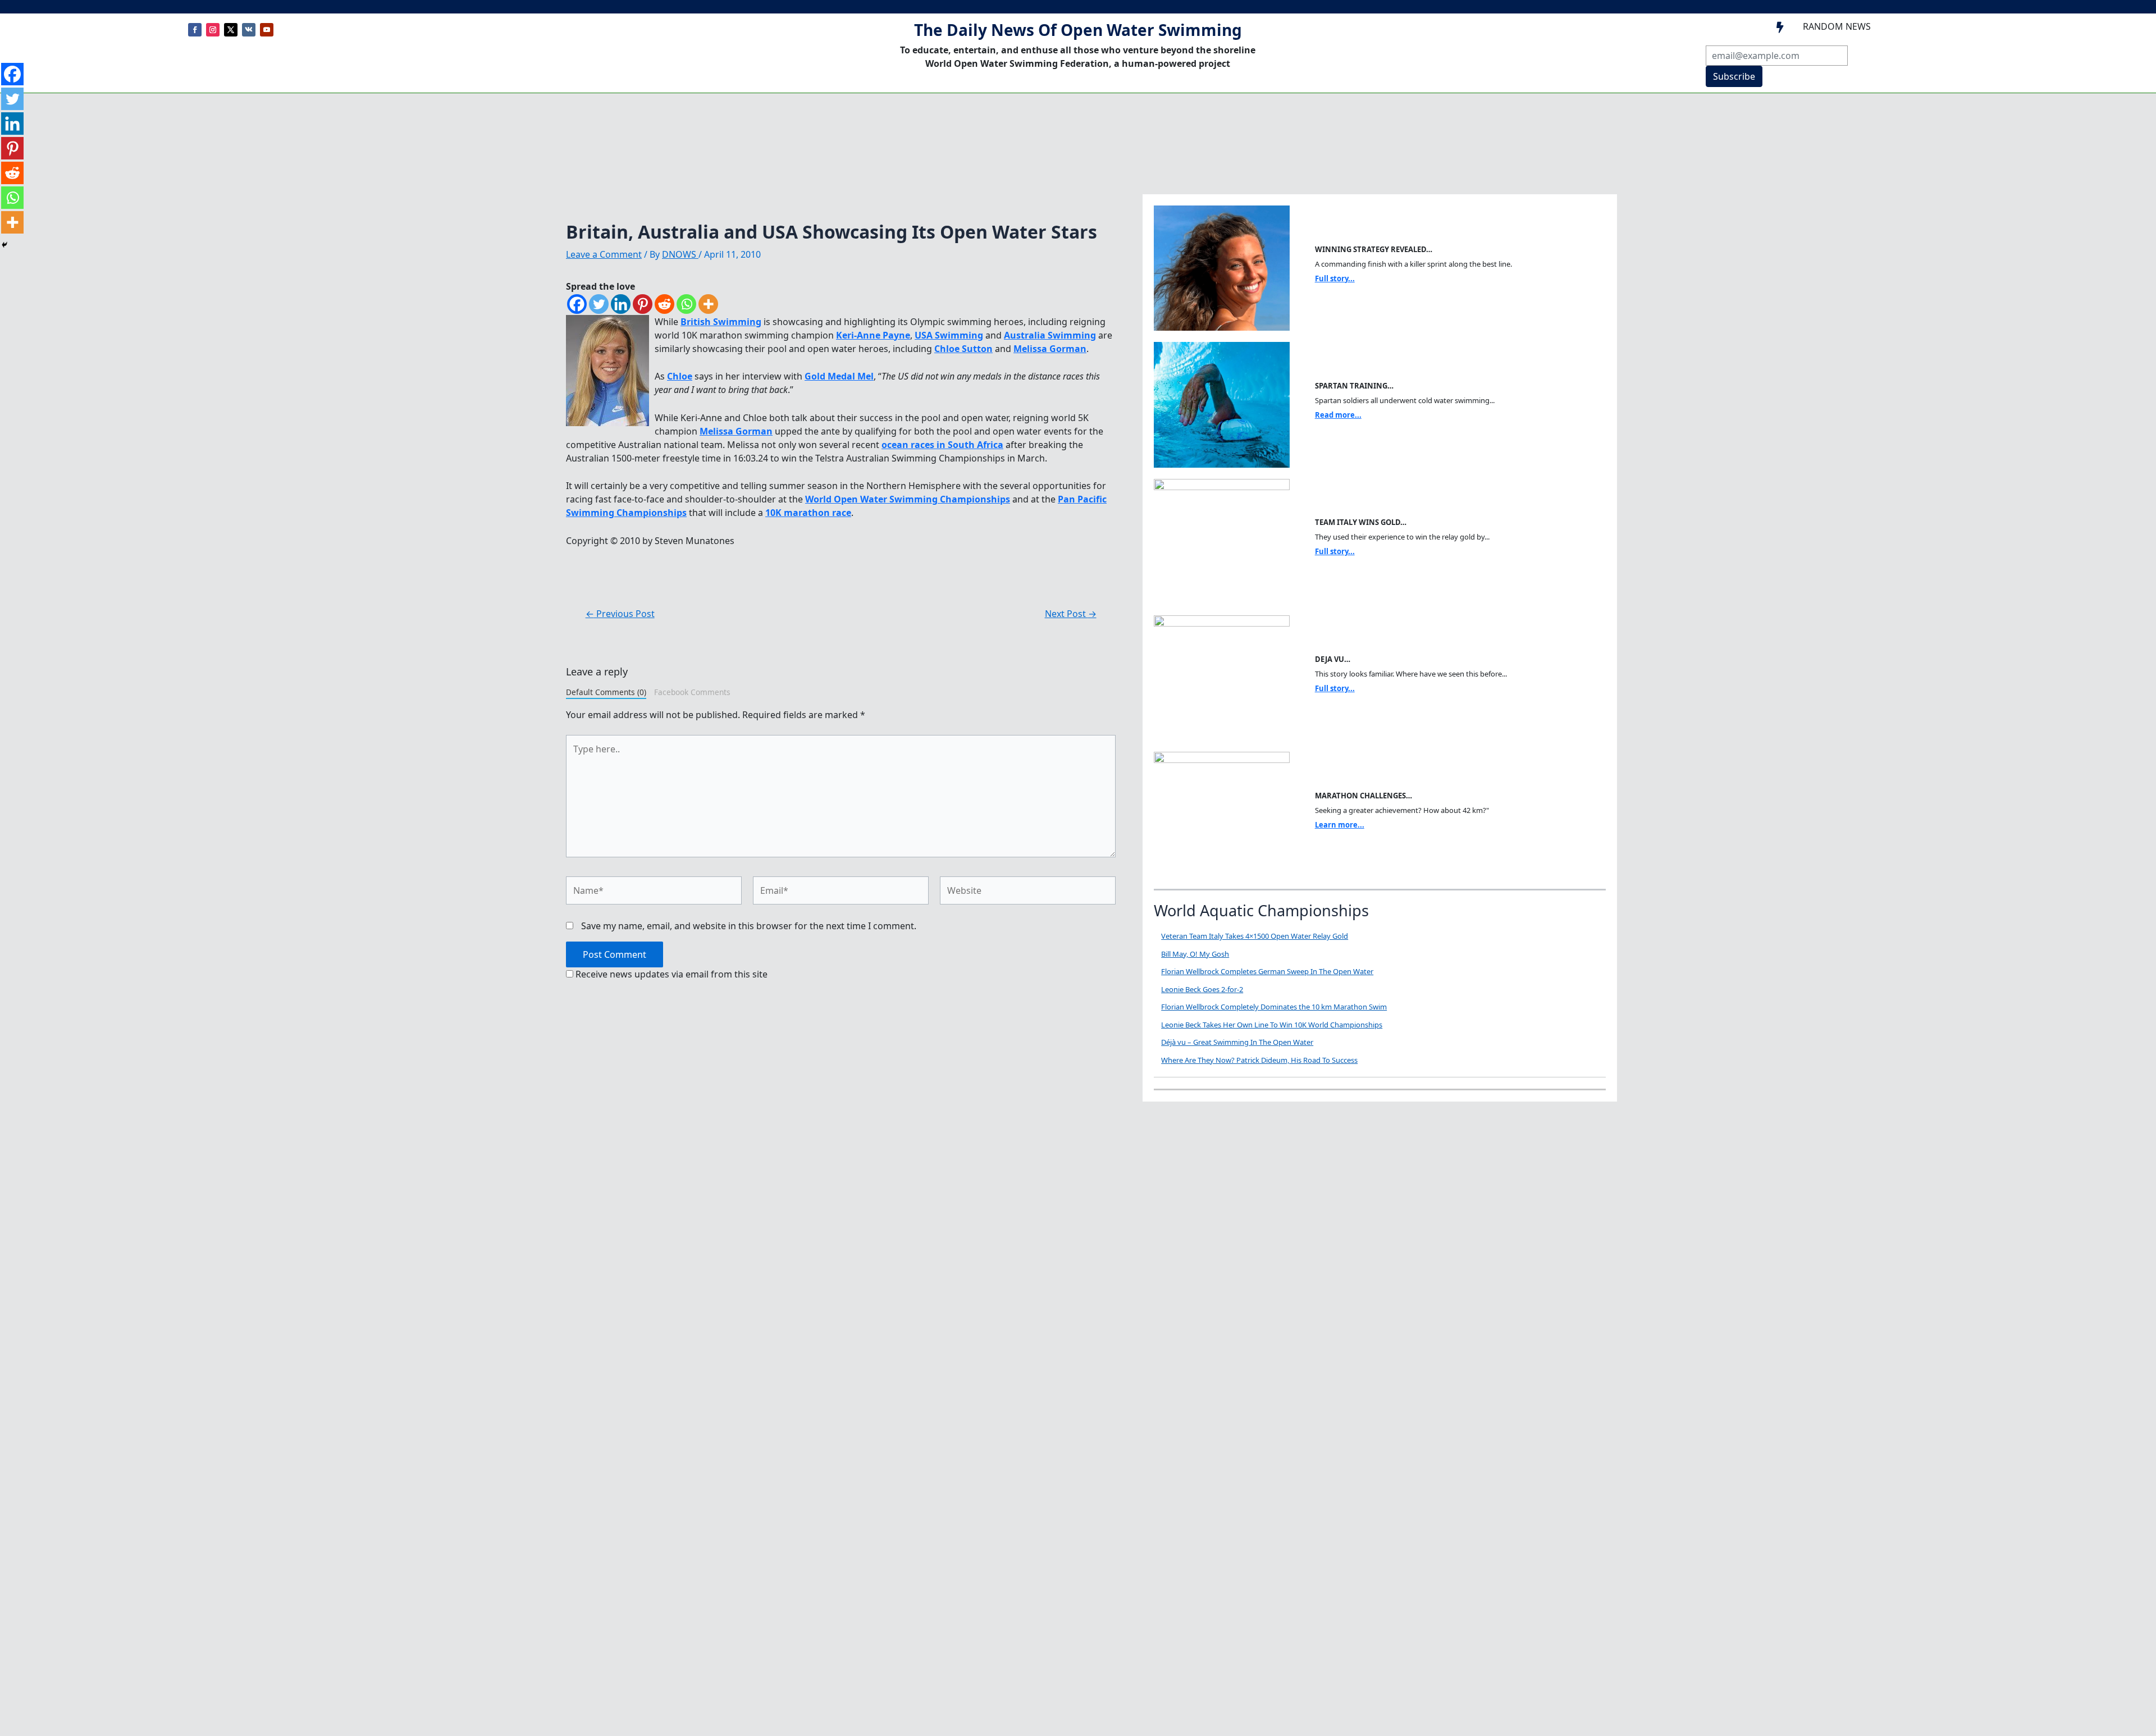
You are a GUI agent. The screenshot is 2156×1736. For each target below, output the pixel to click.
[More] (708, 304)
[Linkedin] (621, 304)
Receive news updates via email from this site (670, 974)
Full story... (1335, 278)
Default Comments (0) (606, 692)
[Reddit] (664, 304)
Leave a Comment (604, 254)
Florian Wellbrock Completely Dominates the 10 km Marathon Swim (1274, 1007)
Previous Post (620, 614)
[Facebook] (577, 304)
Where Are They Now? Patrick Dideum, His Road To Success (1259, 1060)
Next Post (1071, 614)
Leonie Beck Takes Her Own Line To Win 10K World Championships (1272, 1025)
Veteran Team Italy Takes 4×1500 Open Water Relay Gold (1255, 936)
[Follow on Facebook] (195, 30)
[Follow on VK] (249, 30)
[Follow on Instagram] (213, 30)
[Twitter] (599, 304)
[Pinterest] (643, 304)
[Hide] (4, 245)
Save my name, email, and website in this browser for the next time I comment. (749, 926)
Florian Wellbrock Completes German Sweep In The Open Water (1267, 971)
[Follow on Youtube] (267, 30)
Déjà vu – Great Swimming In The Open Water (1237, 1042)
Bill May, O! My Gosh (1195, 954)
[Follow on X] (231, 30)
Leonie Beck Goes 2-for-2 (1202, 989)
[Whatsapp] (686, 304)
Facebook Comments (692, 692)
